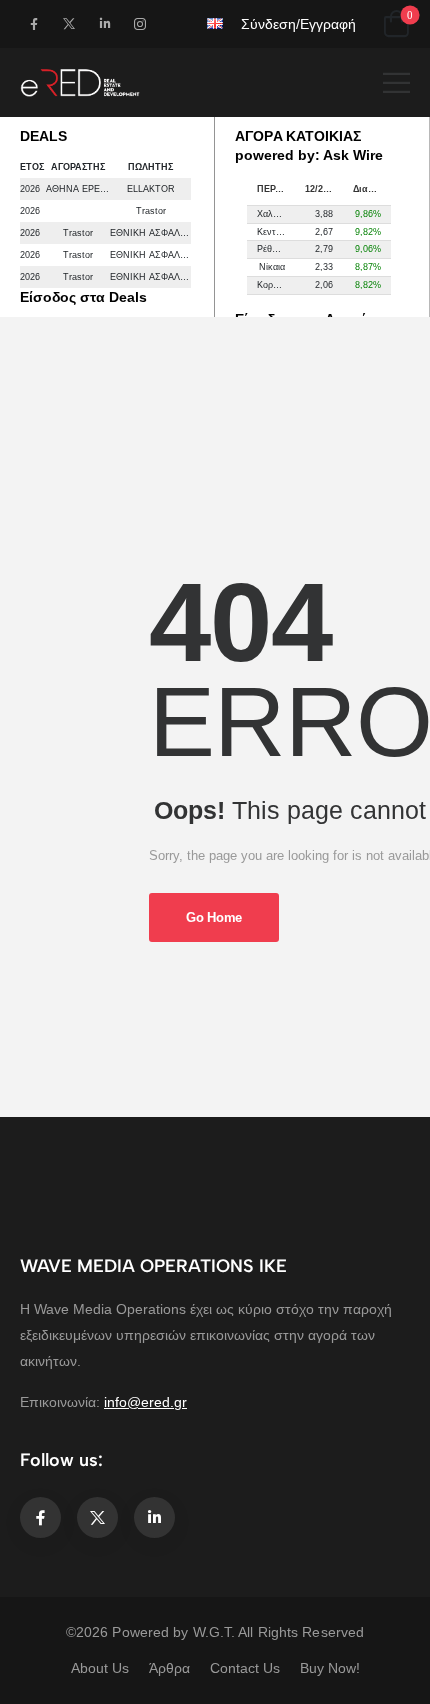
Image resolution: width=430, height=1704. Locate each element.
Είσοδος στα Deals (83, 297)
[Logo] (80, 82)
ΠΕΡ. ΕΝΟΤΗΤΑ (276, 189)
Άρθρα (169, 1668)
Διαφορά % (372, 189)
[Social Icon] (33, 23)
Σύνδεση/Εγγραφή (298, 24)
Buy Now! (330, 1668)
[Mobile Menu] (396, 82)
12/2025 (321, 189)
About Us (100, 1668)
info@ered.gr (145, 1402)
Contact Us (245, 1668)
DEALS (43, 136)
